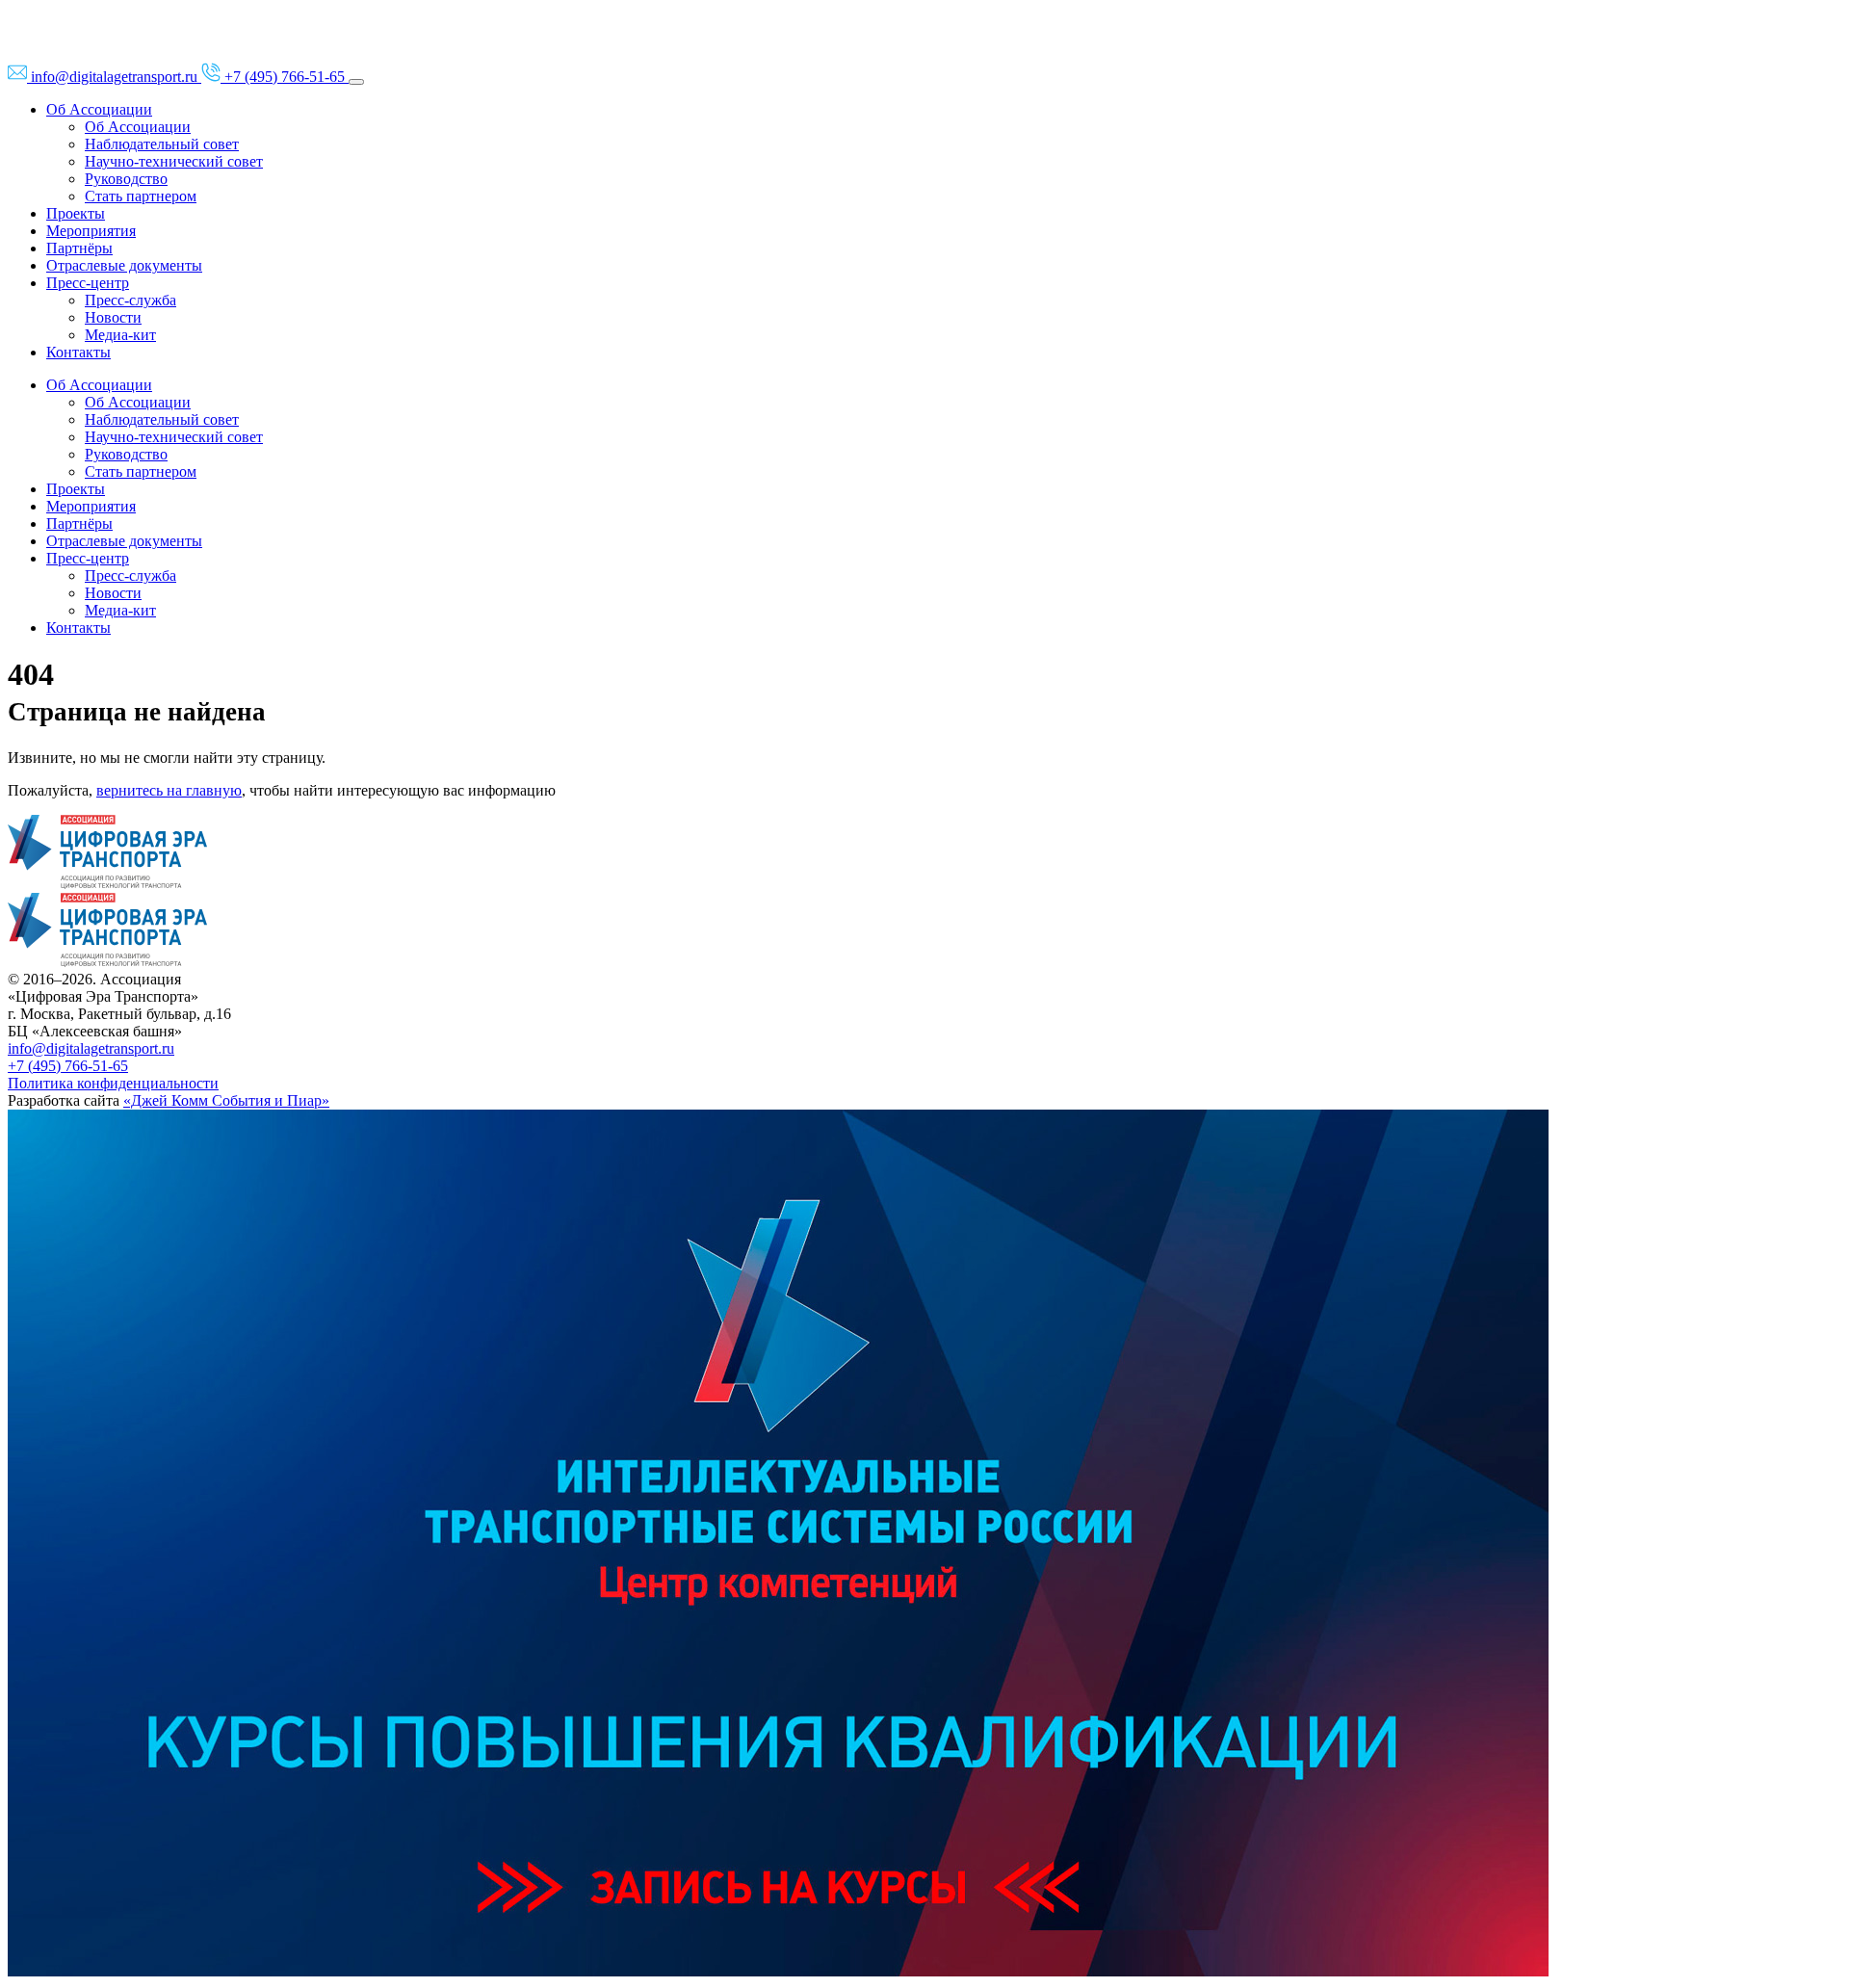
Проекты (76, 213)
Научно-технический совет (174, 161)
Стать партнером (141, 196)
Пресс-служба (130, 300)
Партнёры (79, 248)
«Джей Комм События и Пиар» (226, 1100)
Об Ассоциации (99, 109)
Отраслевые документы (124, 265)
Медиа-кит (120, 335)
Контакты (78, 352)
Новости (113, 317)
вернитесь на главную (169, 790)
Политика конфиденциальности (113, 1083)
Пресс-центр (88, 283)
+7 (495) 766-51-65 (68, 1066)
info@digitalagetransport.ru (91, 1048)
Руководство (126, 179)
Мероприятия (91, 231)
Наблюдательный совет (162, 144)
